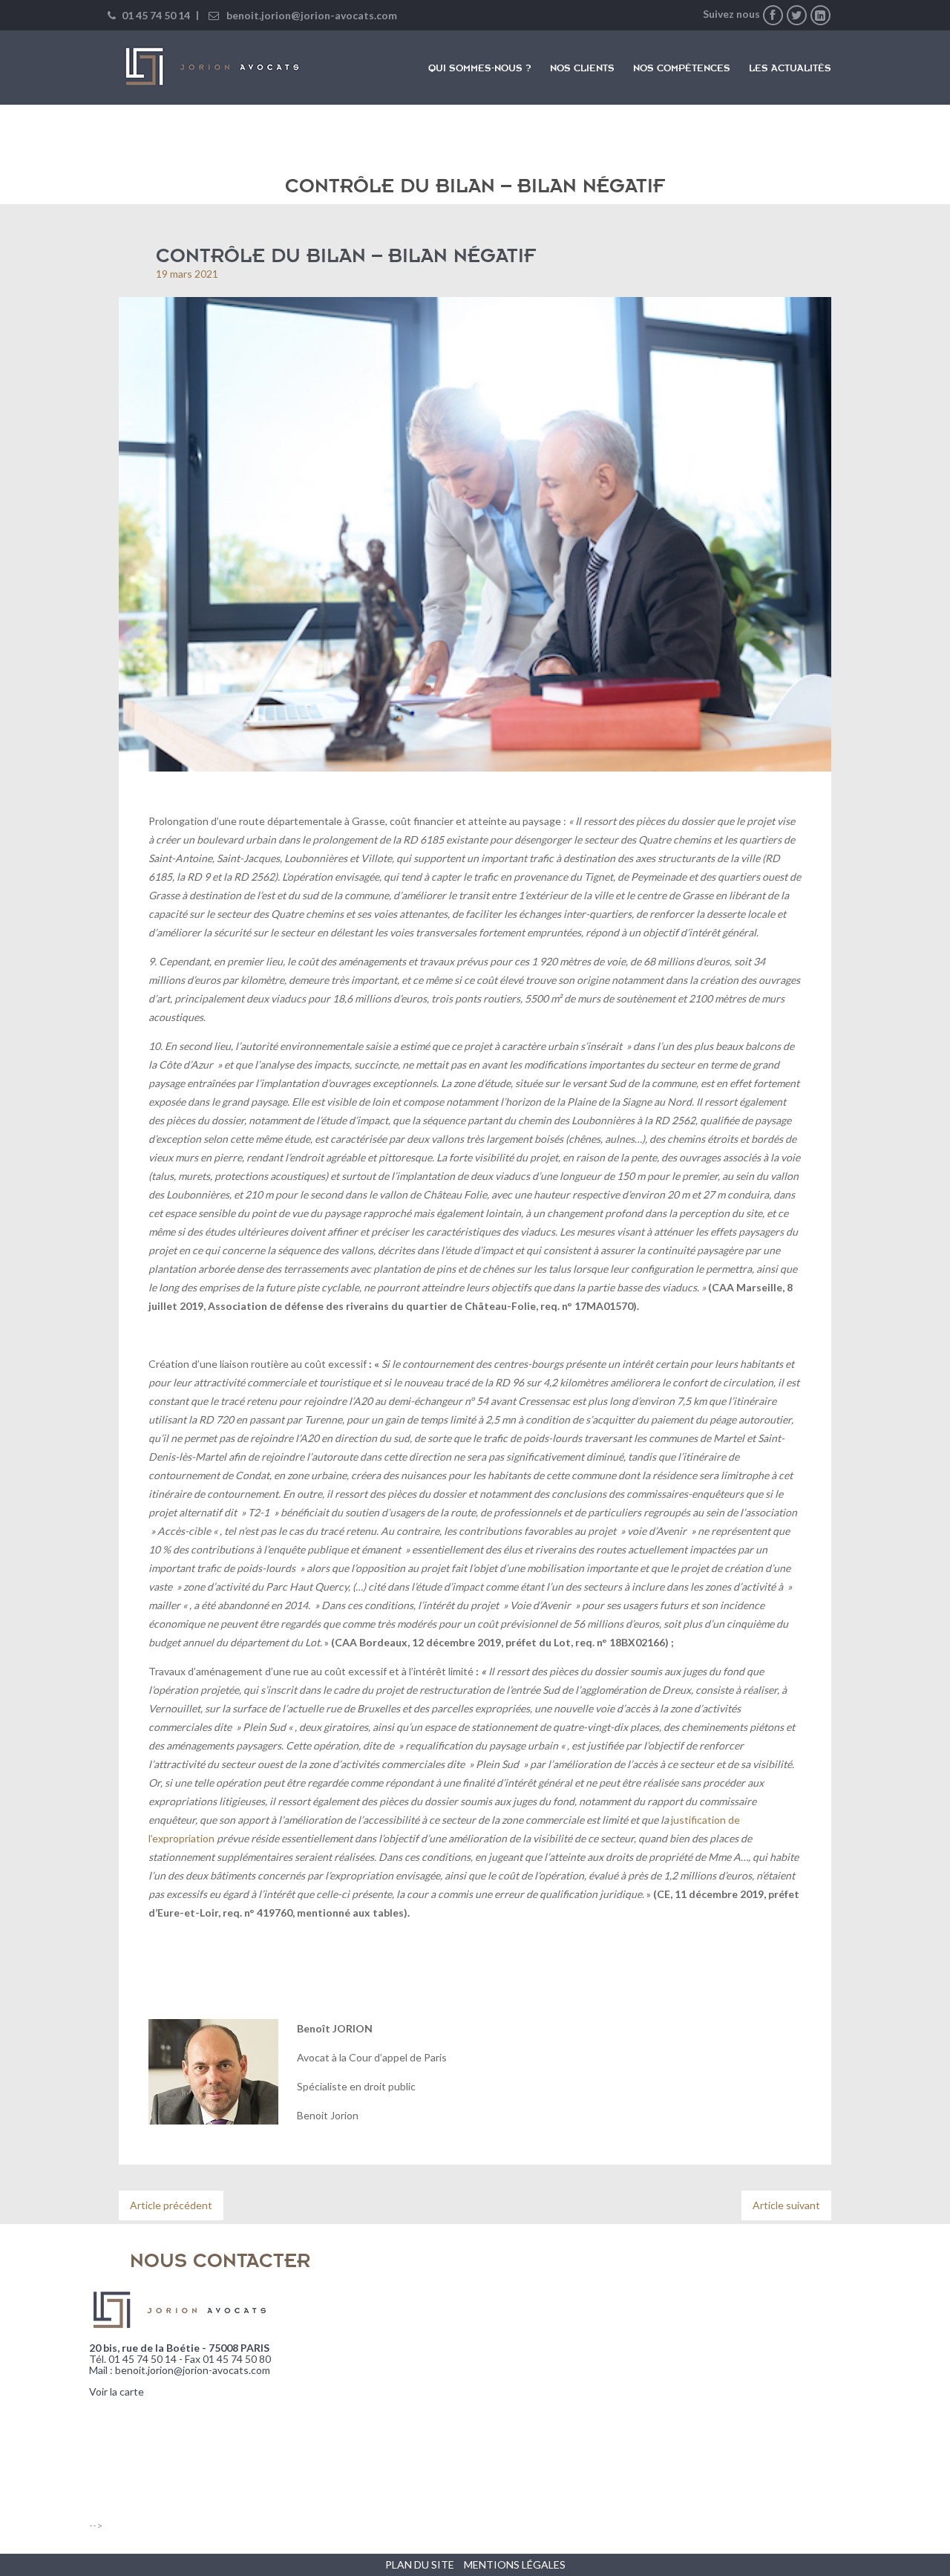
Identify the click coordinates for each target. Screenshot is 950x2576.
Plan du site (420, 2564)
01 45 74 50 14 (155, 15)
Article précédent (171, 2205)
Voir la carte (117, 2391)
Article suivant (786, 2205)
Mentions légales (515, 2564)
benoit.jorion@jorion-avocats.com (312, 15)
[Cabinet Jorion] (213, 66)
